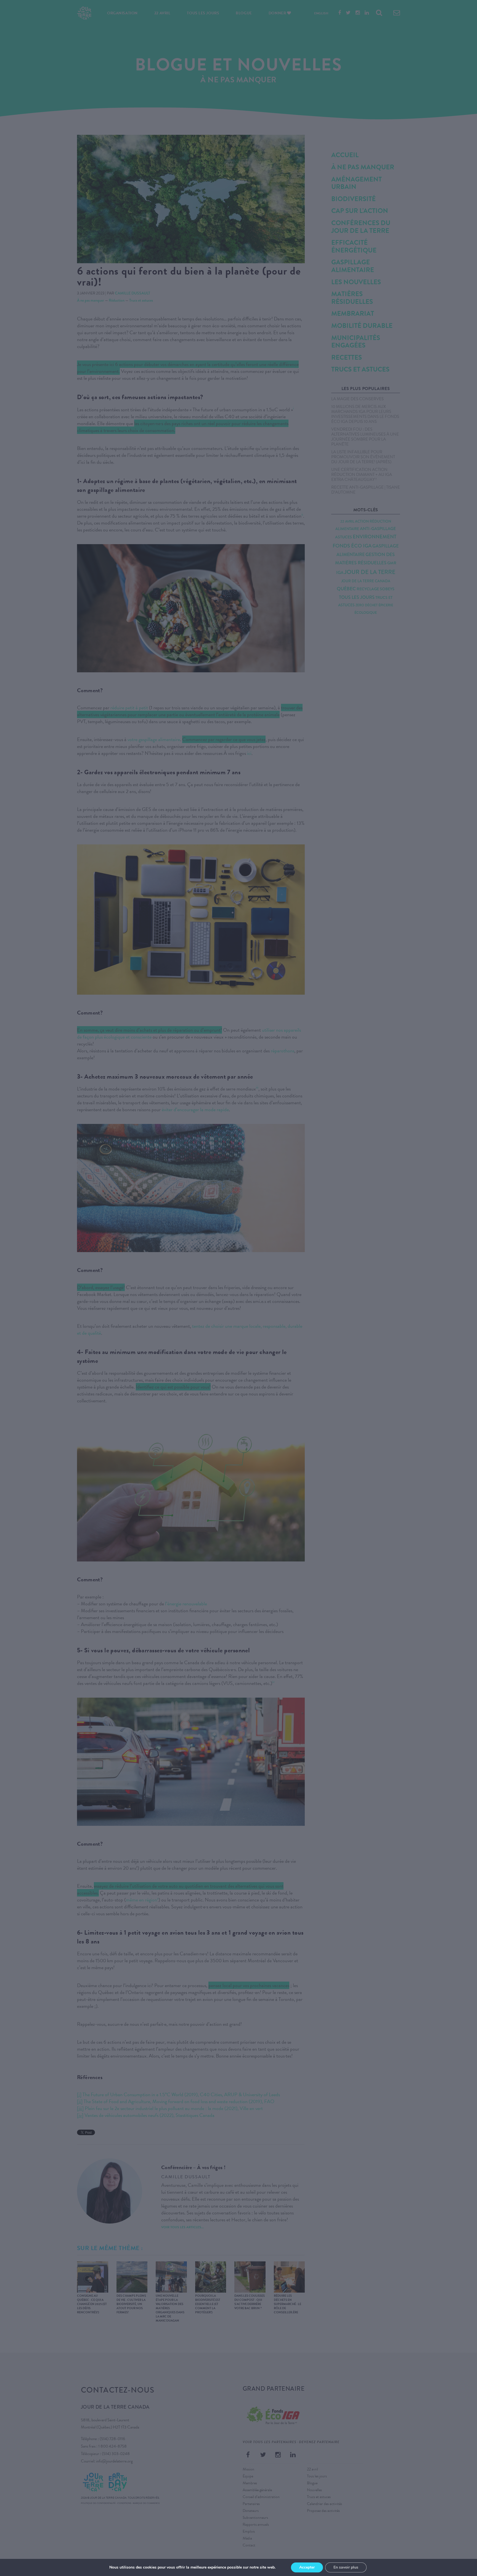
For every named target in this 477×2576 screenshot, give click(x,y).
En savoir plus (346, 2567)
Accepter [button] (307, 2567)
